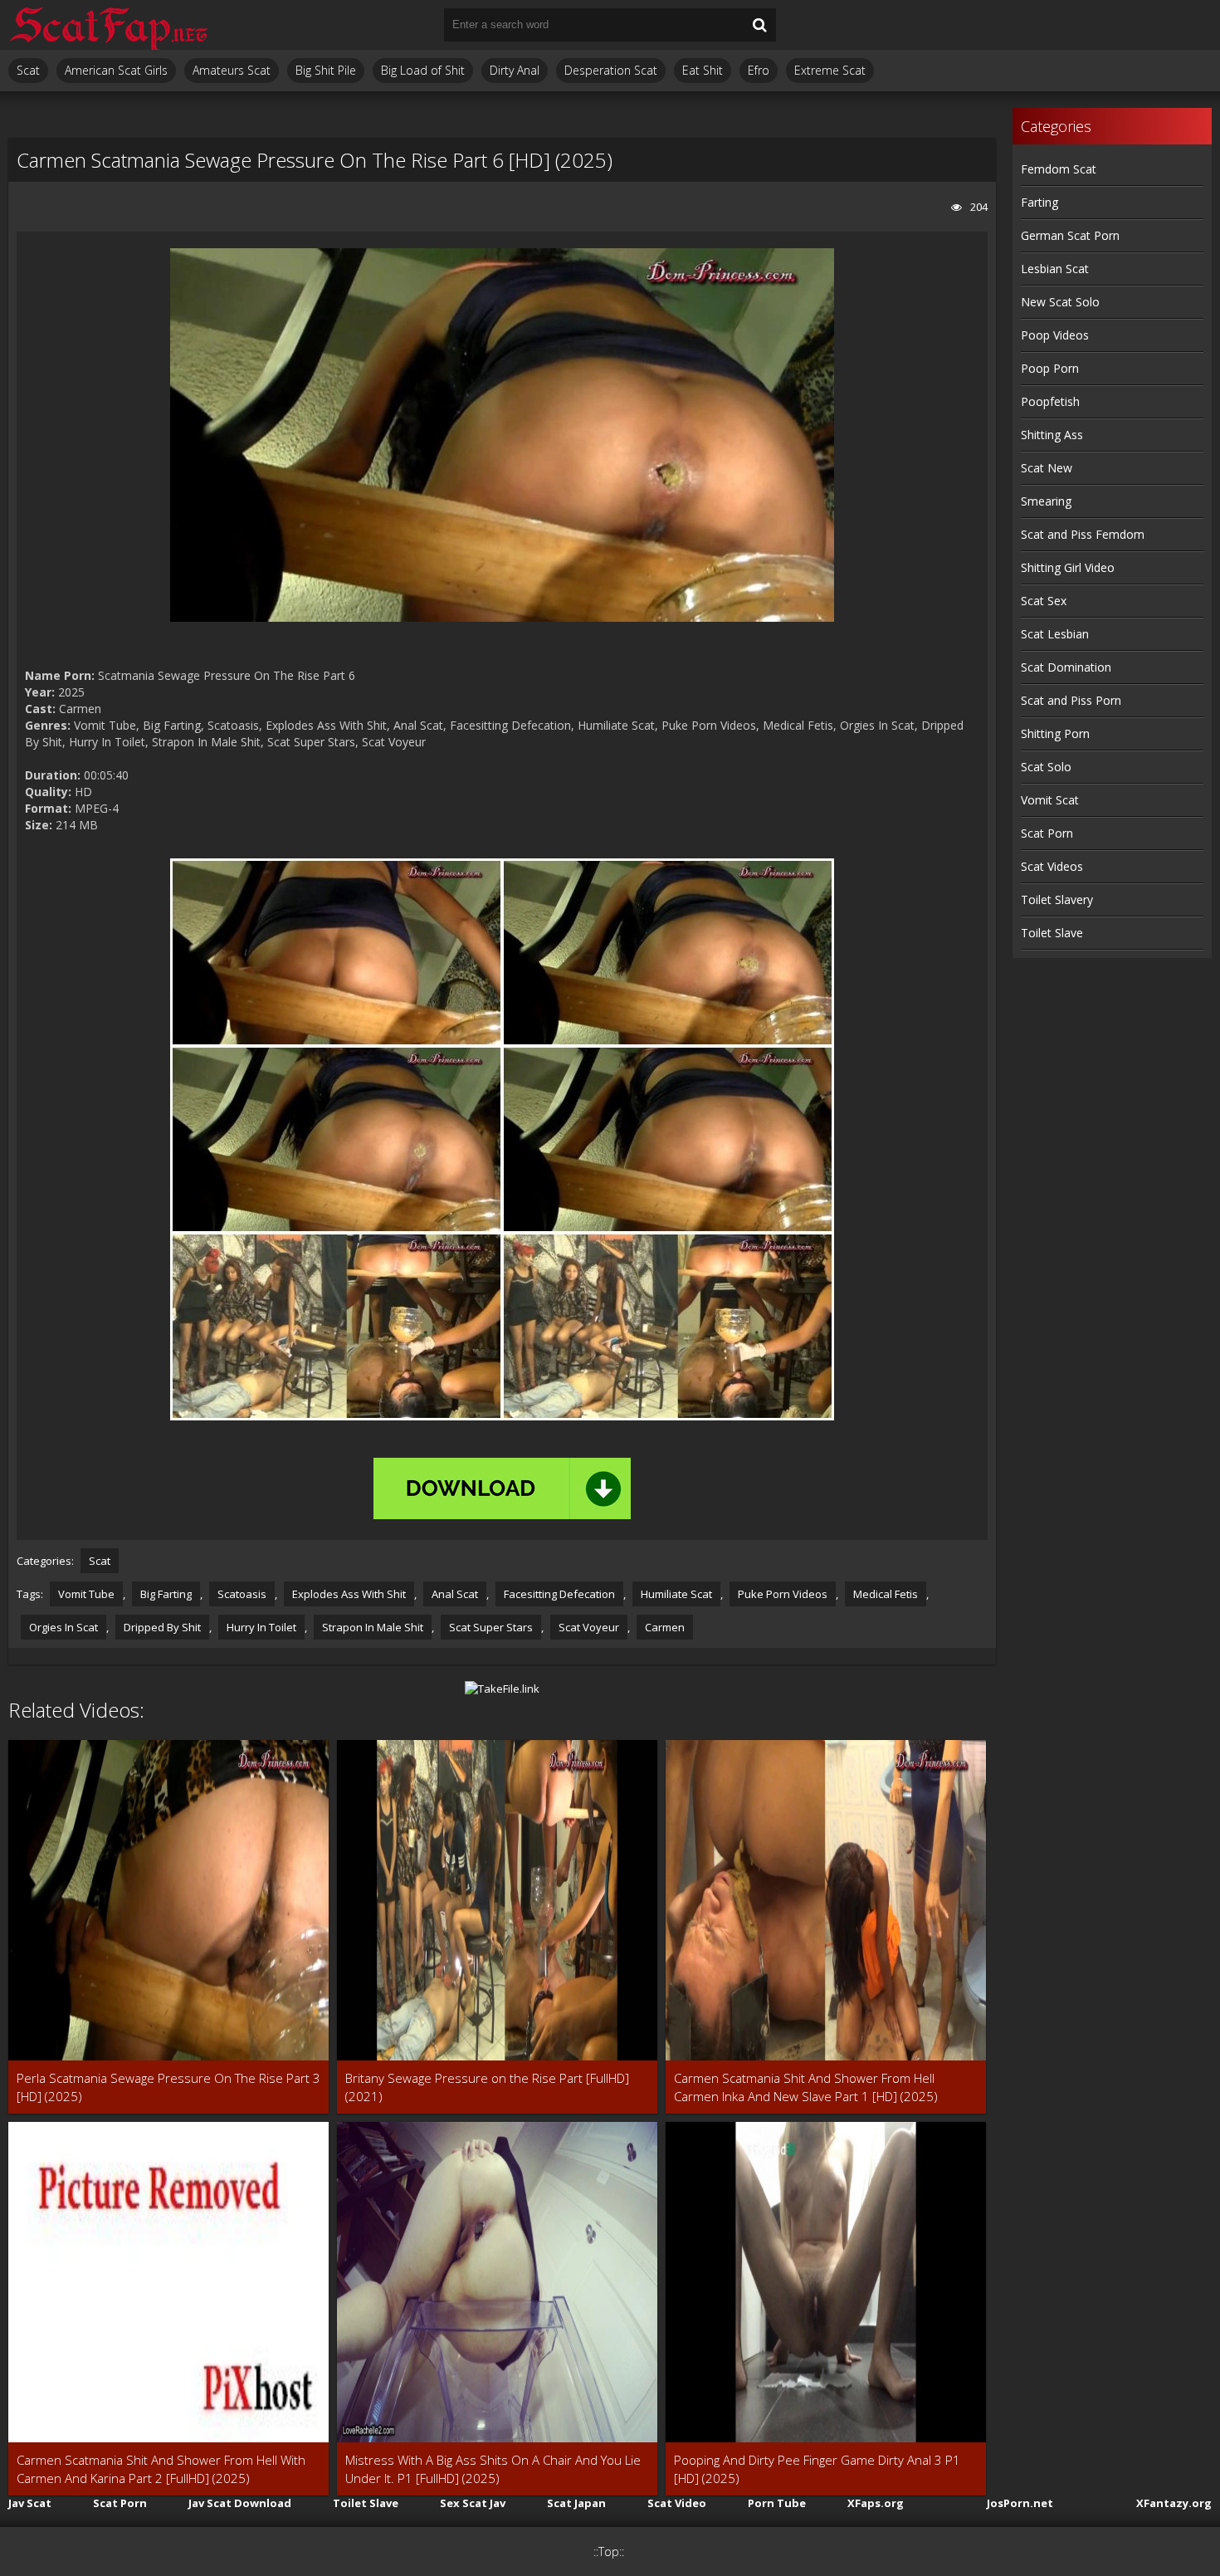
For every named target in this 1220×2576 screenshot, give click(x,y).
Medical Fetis (886, 1594)
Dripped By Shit (162, 1627)
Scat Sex (1044, 601)
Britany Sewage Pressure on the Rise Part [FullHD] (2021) (487, 2087)
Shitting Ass (1052, 435)
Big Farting (166, 1594)
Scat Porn (1047, 833)
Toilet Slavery (1057, 899)
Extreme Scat (830, 70)
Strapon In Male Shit (373, 1627)
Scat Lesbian (1055, 634)
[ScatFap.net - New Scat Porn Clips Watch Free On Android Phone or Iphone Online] (108, 25)
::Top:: (609, 2552)
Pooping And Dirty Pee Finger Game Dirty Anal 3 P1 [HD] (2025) (817, 2469)
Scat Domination (1066, 667)
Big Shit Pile (326, 70)
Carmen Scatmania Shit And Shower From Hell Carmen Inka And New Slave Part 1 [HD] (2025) (806, 2087)
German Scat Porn (1070, 235)
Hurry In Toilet (261, 1627)
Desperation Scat (611, 70)
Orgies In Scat (63, 1627)
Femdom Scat (1059, 169)
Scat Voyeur (589, 1627)
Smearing (1046, 501)
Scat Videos (1052, 866)
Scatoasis (242, 1594)
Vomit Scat (1050, 800)
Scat (28, 70)
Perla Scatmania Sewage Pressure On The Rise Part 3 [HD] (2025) (168, 2087)
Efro (759, 70)
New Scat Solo (1060, 302)
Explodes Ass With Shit (349, 1594)
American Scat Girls (116, 70)
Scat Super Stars (491, 1627)
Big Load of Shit (423, 70)
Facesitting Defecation (559, 1594)
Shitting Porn (1055, 733)
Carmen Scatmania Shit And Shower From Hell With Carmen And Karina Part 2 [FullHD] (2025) (161, 2469)
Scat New (1047, 468)
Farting (1039, 202)
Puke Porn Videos (783, 1594)
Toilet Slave (1052, 933)
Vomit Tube (86, 1594)
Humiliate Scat (676, 1594)
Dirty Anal (515, 70)
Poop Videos (1055, 335)
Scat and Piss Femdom (1083, 534)
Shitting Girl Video (1068, 567)
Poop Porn (1050, 368)
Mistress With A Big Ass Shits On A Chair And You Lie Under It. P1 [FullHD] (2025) (493, 2469)
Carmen (665, 1627)
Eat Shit (703, 70)
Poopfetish (1050, 401)
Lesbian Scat (1055, 269)
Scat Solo (1046, 767)
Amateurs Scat (232, 70)
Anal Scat (455, 1594)
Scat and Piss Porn (1071, 700)
